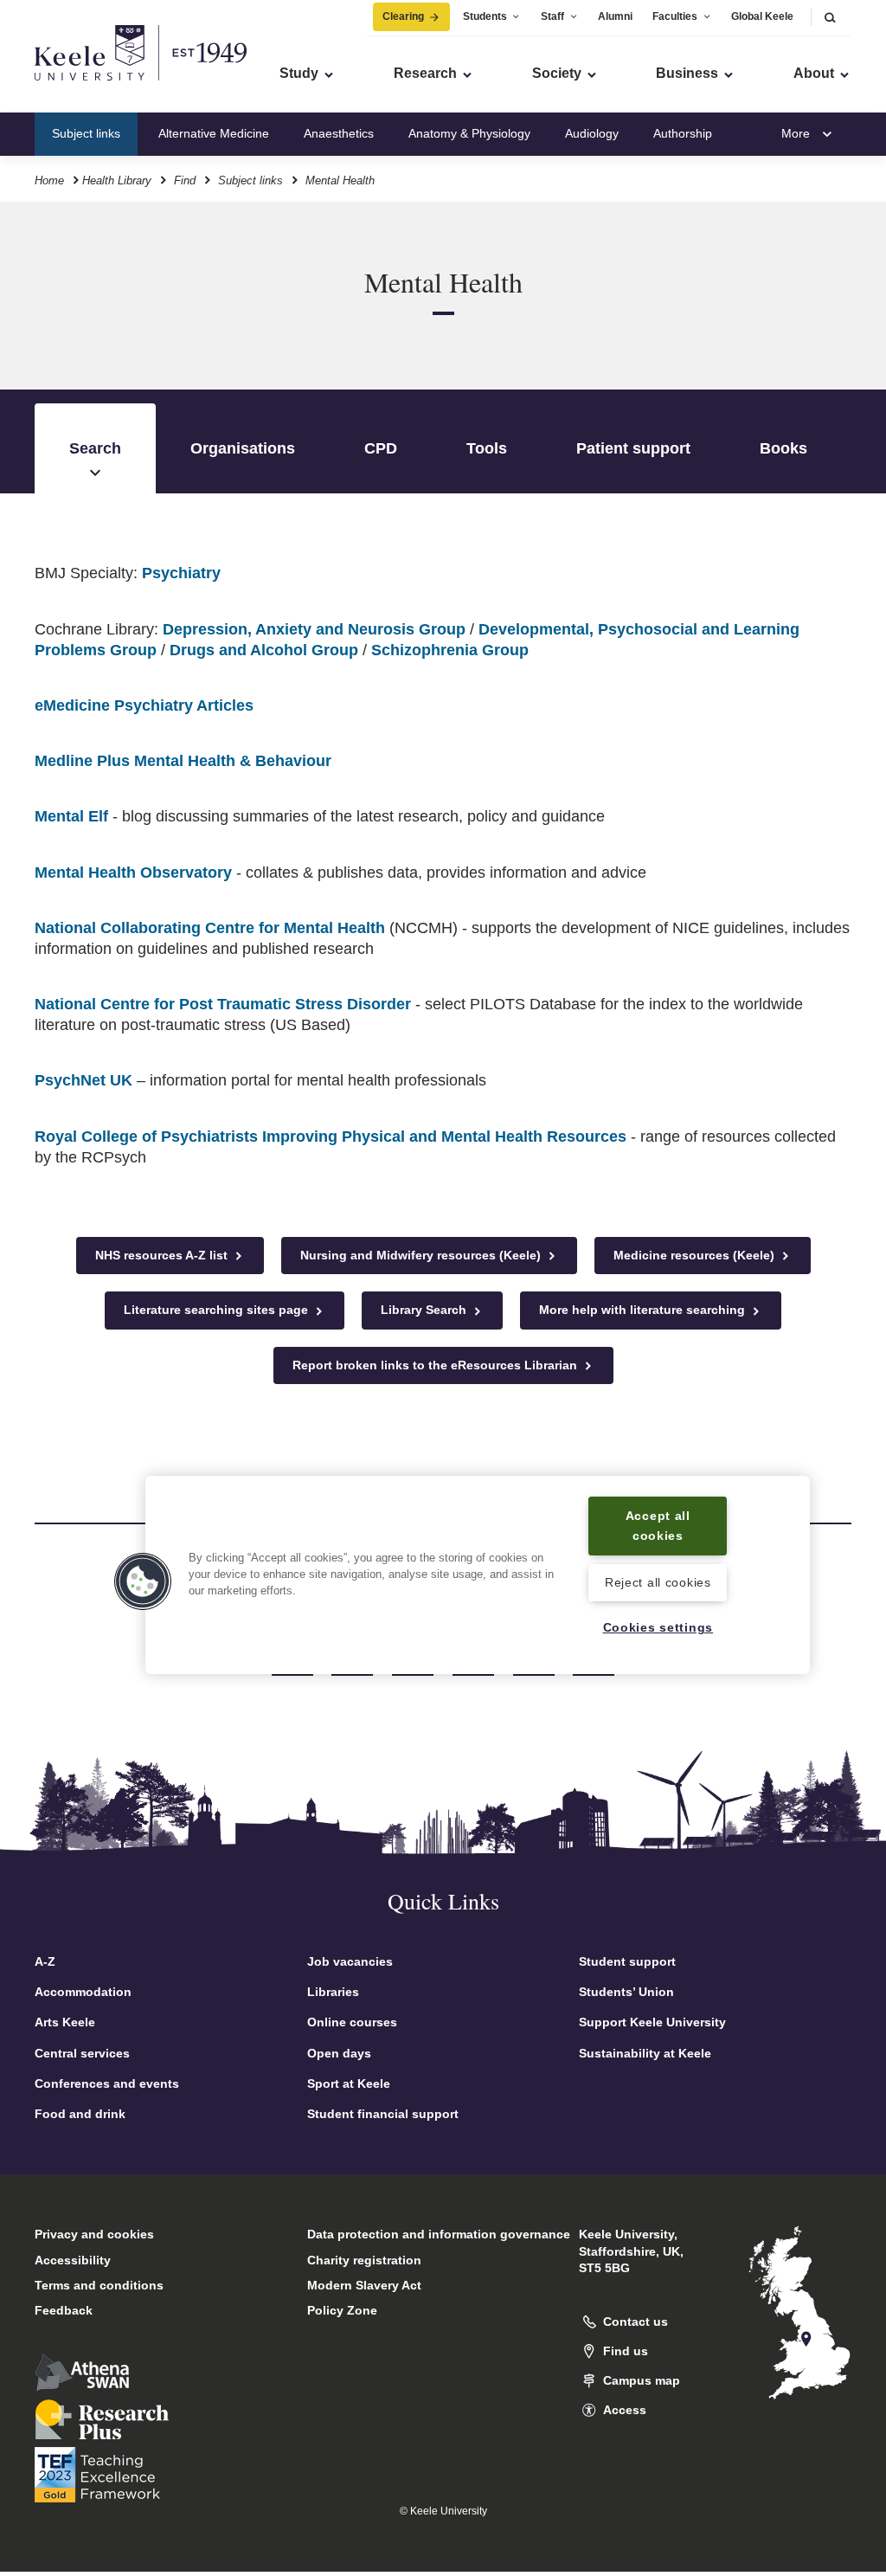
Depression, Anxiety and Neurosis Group (314, 629)
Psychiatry (181, 573)
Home (49, 180)
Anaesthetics (339, 133)
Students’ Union (626, 1992)
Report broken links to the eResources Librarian (437, 1365)
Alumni (615, 16)
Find (185, 180)
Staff (552, 16)
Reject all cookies (658, 1582)
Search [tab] (95, 448)
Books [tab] (783, 448)
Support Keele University (652, 2022)
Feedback (64, 2310)
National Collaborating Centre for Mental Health (210, 928)
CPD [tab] (381, 448)
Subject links (86, 133)
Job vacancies (350, 1961)
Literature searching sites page (218, 1310)
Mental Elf (71, 816)
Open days (339, 2053)
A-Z (45, 1961)
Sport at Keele (349, 2083)
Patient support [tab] (633, 448)
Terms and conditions (99, 2285)
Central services (82, 2053)
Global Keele (762, 16)
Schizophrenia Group (450, 650)
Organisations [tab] (243, 448)
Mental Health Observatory (133, 873)
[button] (830, 17)
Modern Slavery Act (364, 2285)
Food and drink (80, 2114)
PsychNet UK (83, 1080)
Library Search (425, 1310)
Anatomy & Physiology (469, 133)
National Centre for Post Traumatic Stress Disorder (223, 1004)
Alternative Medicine (214, 133)
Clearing (403, 16)
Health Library (117, 180)
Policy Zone (342, 2310)
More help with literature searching (644, 1310)
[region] (478, 1575)
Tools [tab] (487, 448)
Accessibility (73, 2260)
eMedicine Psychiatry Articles (144, 705)
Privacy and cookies (94, 2234)
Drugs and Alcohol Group (264, 650)
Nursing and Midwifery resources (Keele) (422, 1255)
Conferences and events (107, 2083)
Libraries (333, 1992)
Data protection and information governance (439, 2234)
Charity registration (364, 2260)
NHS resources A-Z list (163, 1255)
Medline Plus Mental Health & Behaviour (183, 761)
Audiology (592, 133)
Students (485, 16)
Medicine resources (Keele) (696, 1255)
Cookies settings (658, 1627)
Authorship (683, 133)
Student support (627, 1961)
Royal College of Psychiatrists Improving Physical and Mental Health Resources (331, 1137)
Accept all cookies (658, 1526)
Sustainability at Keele (645, 2053)
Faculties (675, 16)
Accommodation (83, 1992)
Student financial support (383, 2114)
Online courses (352, 2022)
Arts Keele (65, 2022)
